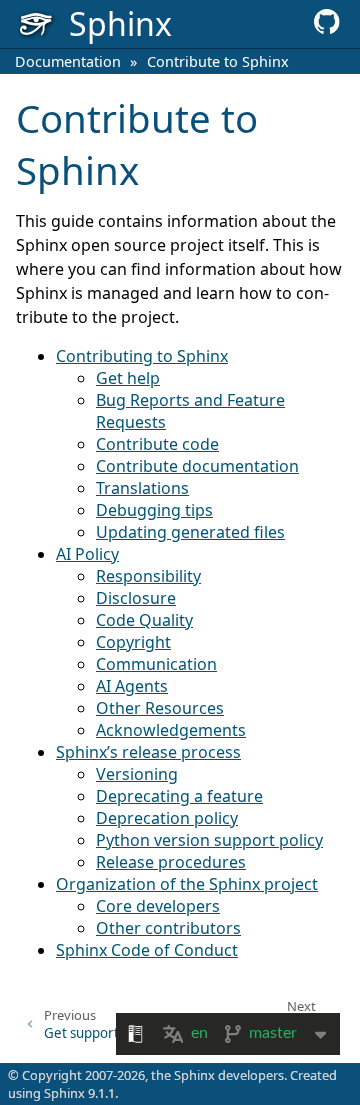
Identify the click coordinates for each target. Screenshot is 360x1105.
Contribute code (157, 444)
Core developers (158, 906)
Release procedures (171, 862)
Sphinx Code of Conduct (147, 950)
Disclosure (136, 598)
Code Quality (144, 620)
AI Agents (132, 686)
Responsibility (148, 576)
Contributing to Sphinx (142, 356)
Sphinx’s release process (148, 752)
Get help (128, 378)
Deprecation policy (167, 818)
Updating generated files (190, 532)
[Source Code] (327, 28)
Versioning (137, 774)
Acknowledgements (171, 730)
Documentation (68, 61)
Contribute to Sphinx (218, 61)
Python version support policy (209, 840)
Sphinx (64, 1093)
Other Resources (160, 708)
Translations (142, 488)
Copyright (133, 642)
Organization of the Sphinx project (187, 884)
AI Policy (87, 554)
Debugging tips (154, 510)
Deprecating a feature (179, 796)
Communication (156, 664)
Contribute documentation (197, 466)
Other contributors (168, 928)
